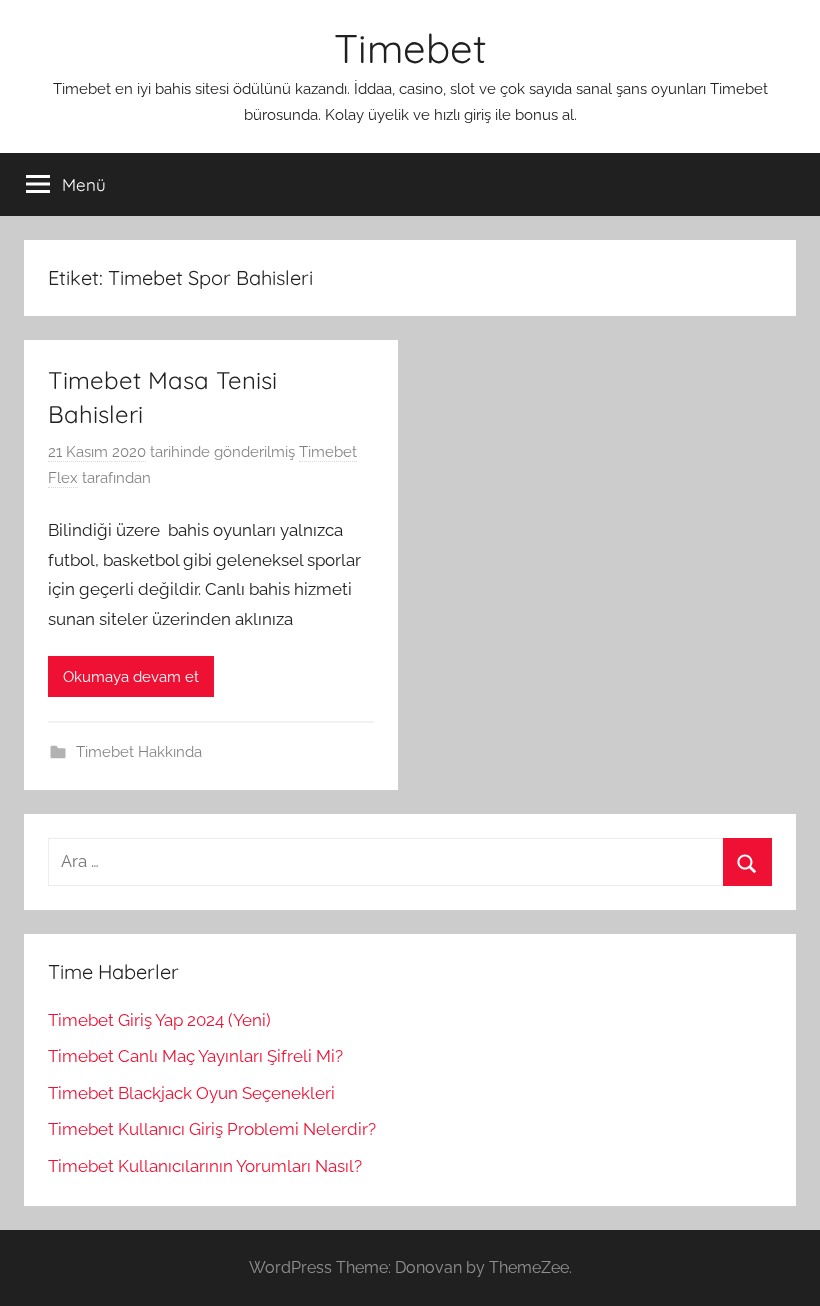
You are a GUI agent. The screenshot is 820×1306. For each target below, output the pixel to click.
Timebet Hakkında (139, 752)
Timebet (410, 48)
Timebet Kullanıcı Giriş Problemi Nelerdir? (212, 1129)
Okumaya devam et (131, 677)
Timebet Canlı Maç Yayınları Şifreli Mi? (195, 1056)
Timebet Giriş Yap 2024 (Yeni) (159, 1020)
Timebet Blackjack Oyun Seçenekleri (191, 1093)
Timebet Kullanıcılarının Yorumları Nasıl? (205, 1166)
